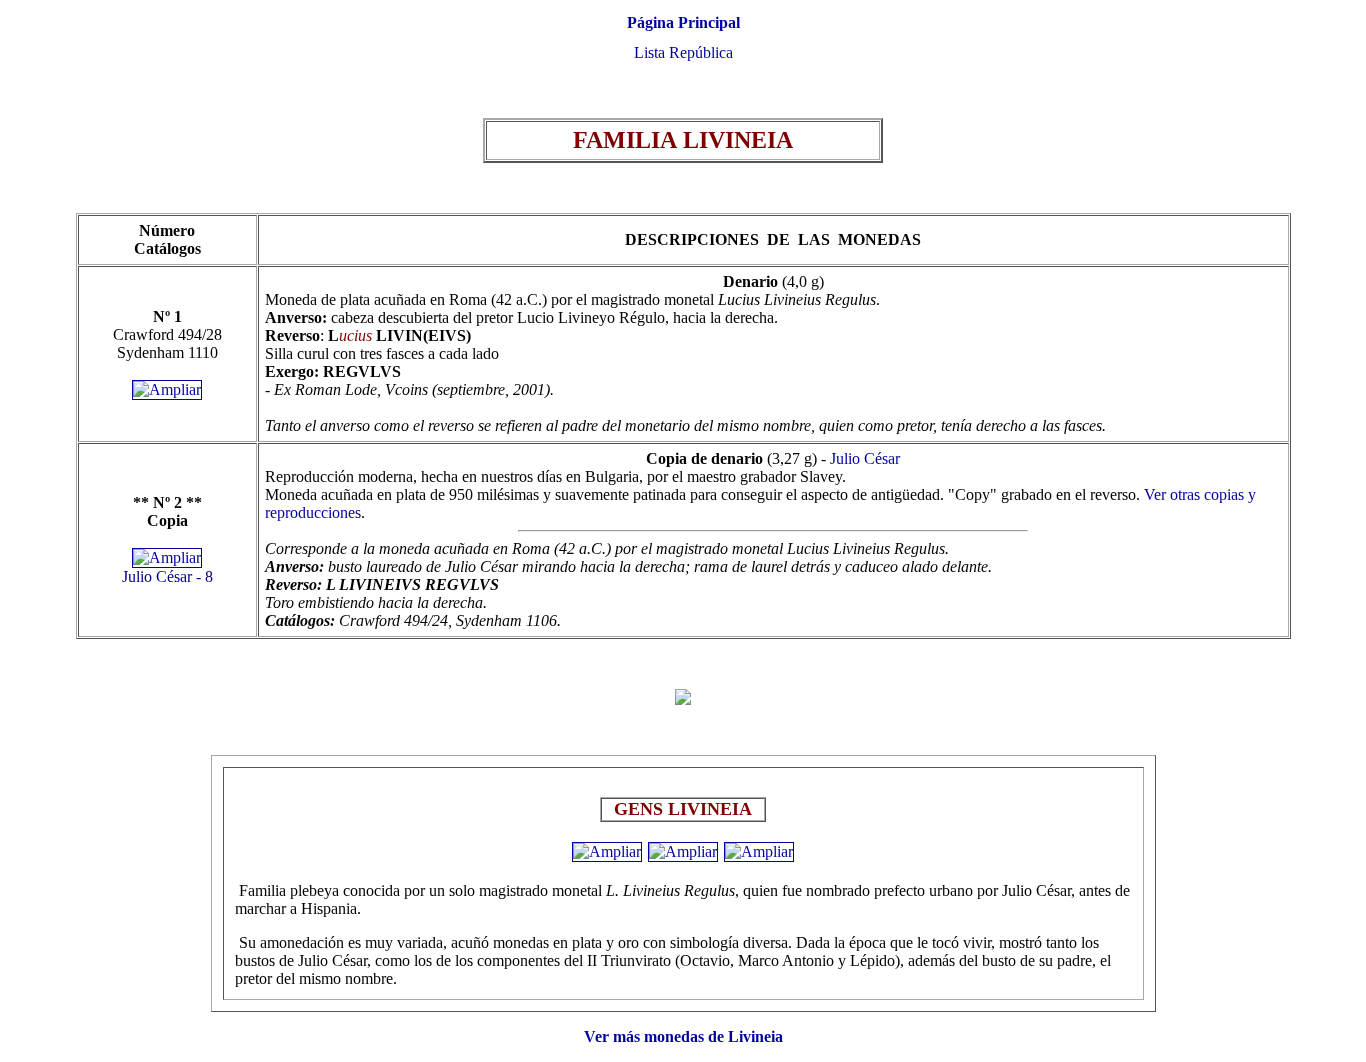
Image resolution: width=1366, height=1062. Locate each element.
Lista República (683, 52)
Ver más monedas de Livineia (683, 1036)
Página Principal (683, 22)
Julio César (865, 458)
